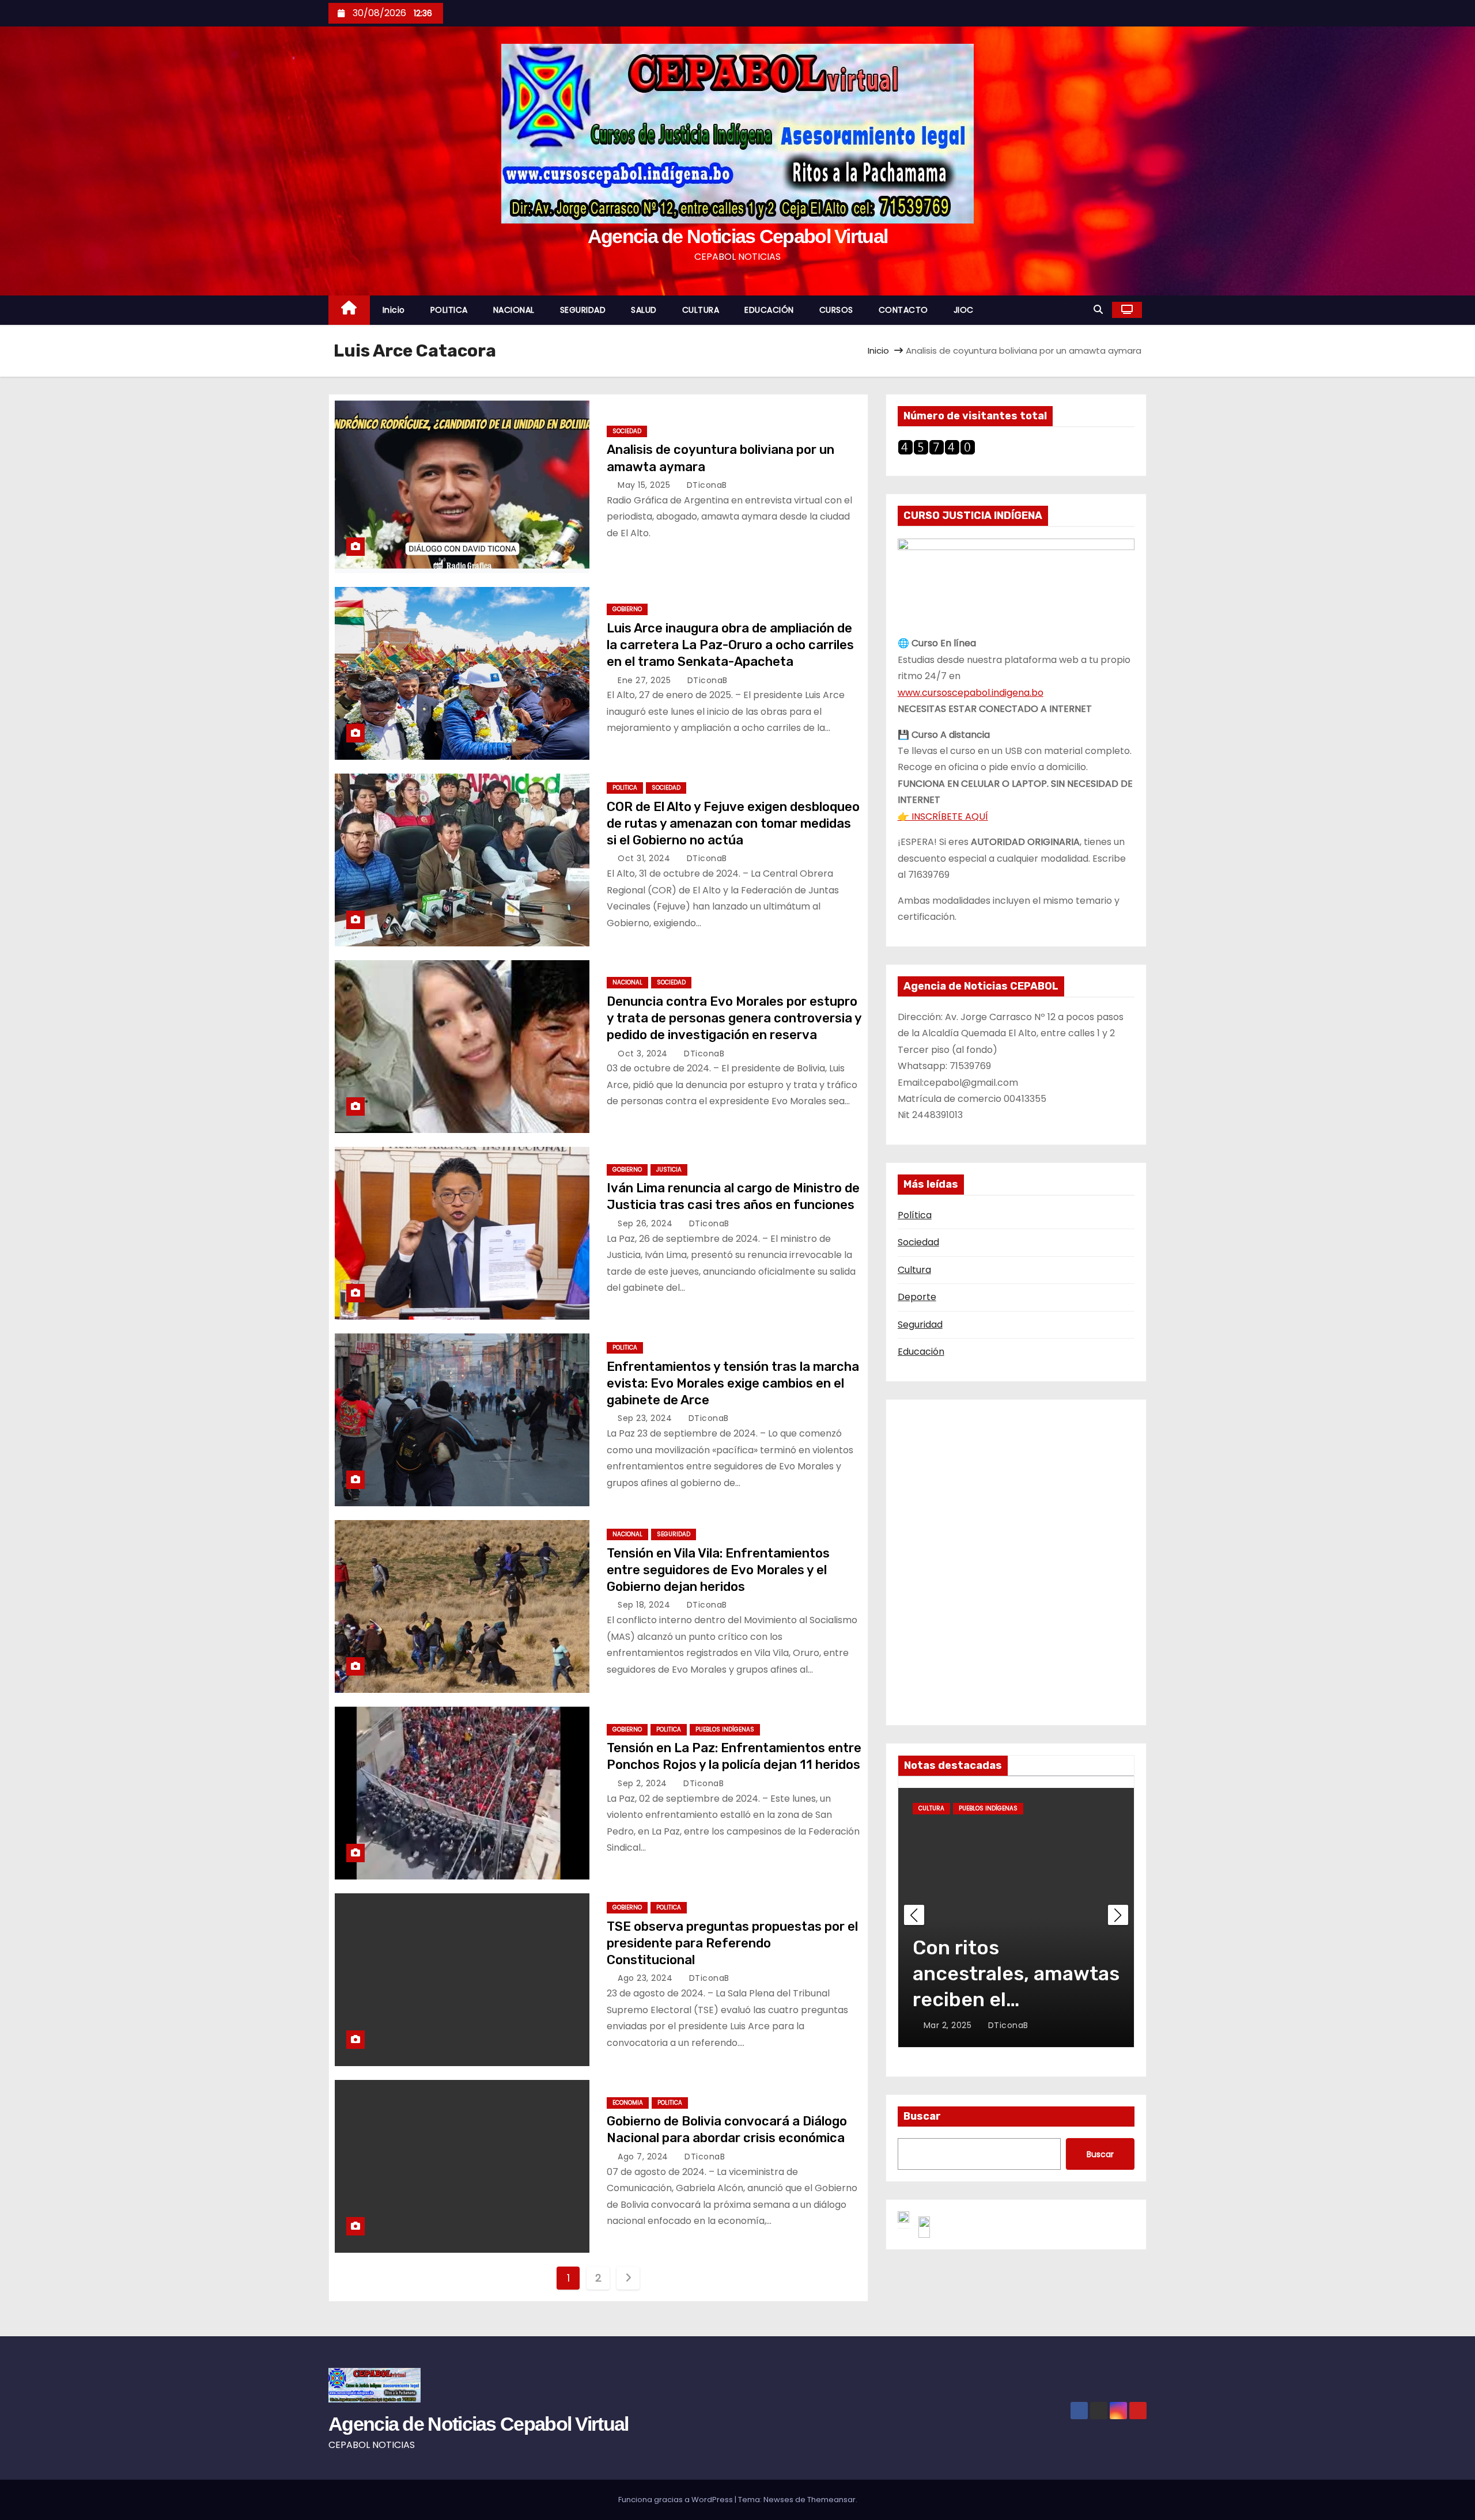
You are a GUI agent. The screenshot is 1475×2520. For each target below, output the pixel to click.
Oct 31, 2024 (645, 858)
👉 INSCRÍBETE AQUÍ (943, 816)
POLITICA (449, 310)
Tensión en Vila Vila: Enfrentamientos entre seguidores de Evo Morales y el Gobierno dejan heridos (718, 1570)
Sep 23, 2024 (646, 1418)
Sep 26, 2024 (646, 1223)
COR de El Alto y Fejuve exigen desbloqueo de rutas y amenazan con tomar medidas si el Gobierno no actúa (733, 824)
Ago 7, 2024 (644, 2157)
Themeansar (831, 2500)
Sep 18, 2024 (645, 1605)
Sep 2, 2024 (644, 1783)
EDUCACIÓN (769, 310)
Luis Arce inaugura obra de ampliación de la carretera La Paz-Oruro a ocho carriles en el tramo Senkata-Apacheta (730, 645)
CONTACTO (903, 310)
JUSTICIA (669, 1170)
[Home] (349, 310)
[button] (1098, 310)
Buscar (922, 2116)
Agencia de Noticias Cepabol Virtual (738, 236)
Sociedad (918, 1242)
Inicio (394, 310)
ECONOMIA (628, 2103)
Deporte (917, 1297)
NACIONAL (514, 310)
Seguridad (920, 1325)
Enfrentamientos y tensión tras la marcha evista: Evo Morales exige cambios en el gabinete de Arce (733, 1384)
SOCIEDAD (627, 431)
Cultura (914, 1270)
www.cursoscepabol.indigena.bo (971, 693)
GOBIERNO (627, 609)
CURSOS (836, 310)
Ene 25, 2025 (951, 2025)
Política (915, 1215)
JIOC (964, 310)
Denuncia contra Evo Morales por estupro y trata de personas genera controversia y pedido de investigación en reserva (734, 1018)
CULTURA (701, 310)
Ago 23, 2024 (646, 1978)
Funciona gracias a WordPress (676, 2500)
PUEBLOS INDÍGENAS (725, 1729)
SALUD (644, 310)
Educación (921, 1352)
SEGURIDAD (583, 310)
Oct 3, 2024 (644, 1054)
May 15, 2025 (645, 485)
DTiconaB (706, 485)
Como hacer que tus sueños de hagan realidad (1007, 1974)
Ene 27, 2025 (646, 680)
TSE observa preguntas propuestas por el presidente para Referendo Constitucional (732, 1943)
